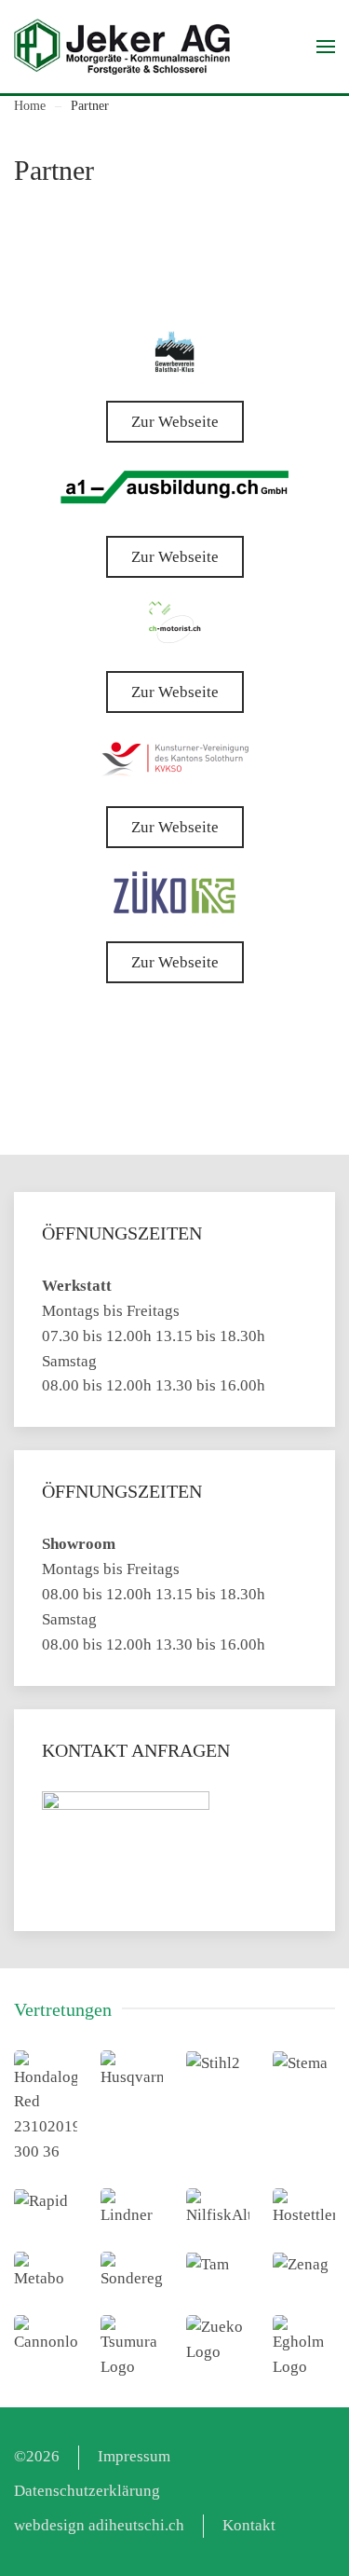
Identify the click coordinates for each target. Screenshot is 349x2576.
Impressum (134, 2456)
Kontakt (249, 2525)
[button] (326, 47)
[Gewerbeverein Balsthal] (174, 352)
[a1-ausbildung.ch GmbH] (174, 487)
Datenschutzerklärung (87, 2491)
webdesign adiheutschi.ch (99, 2525)
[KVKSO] (174, 757)
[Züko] (174, 892)
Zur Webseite (175, 422)
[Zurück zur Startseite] (122, 47)
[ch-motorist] (175, 622)
